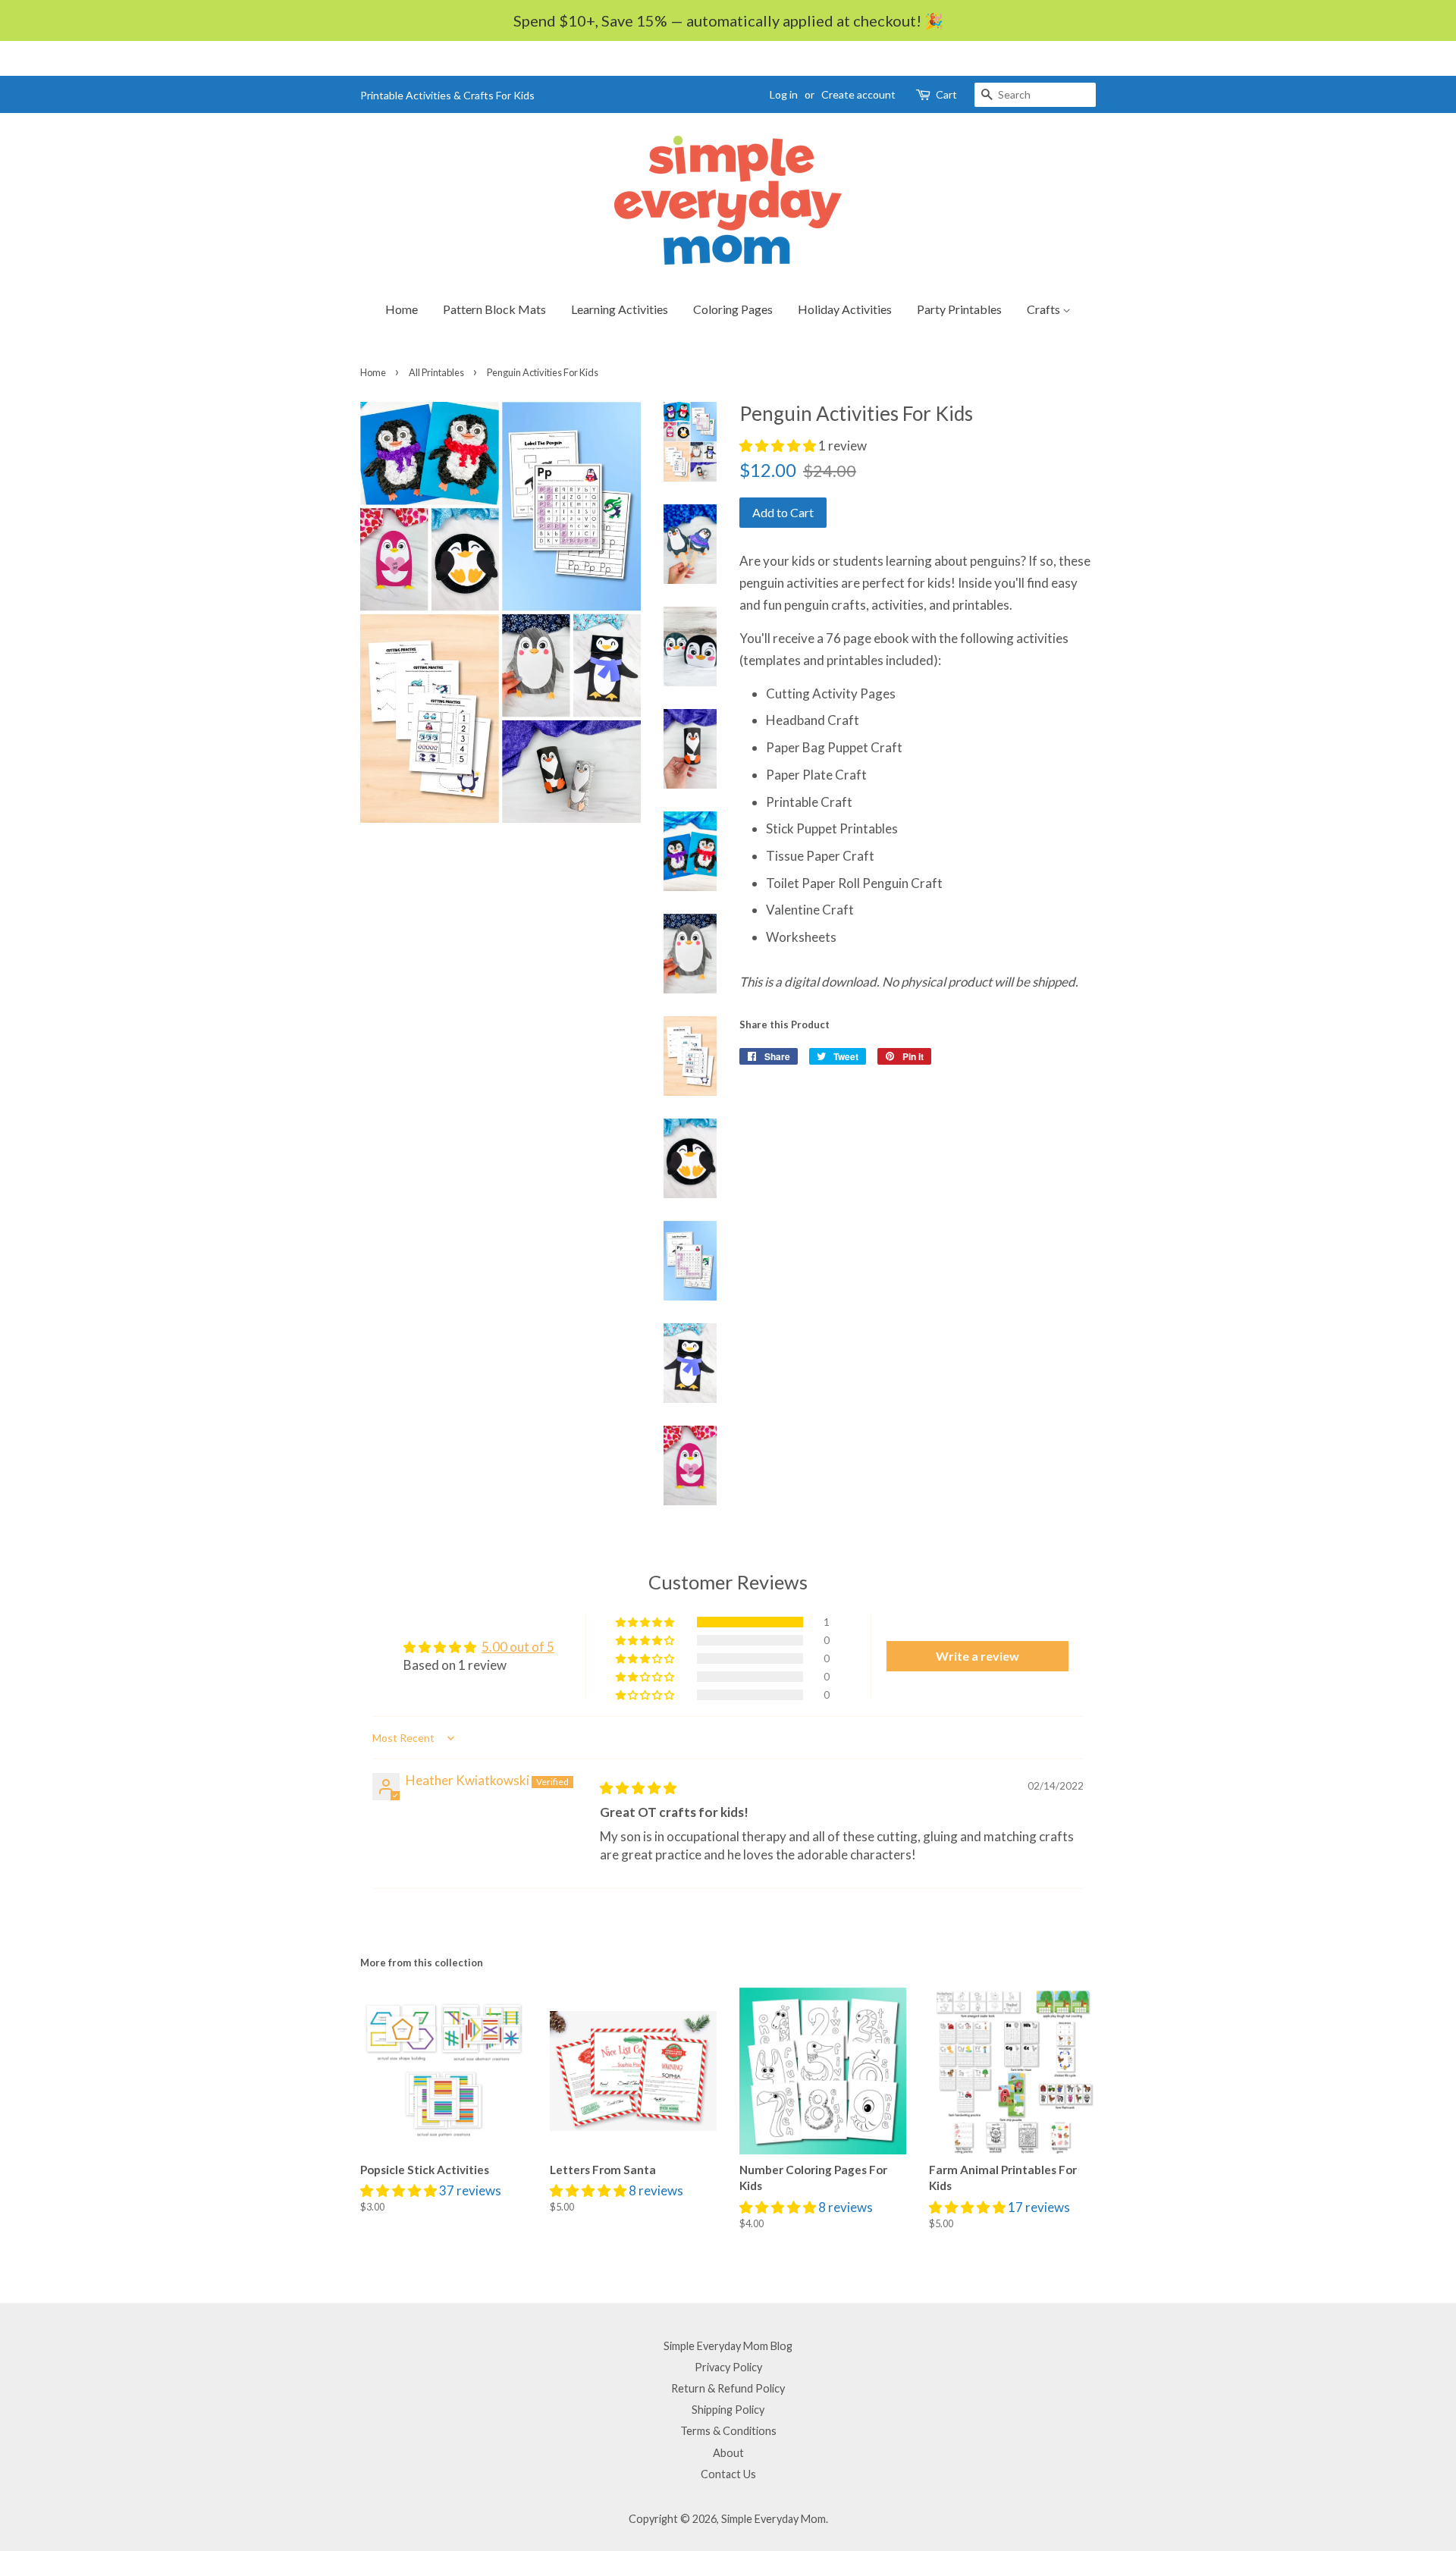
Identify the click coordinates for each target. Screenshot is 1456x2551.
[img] (638, 1788)
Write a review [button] (977, 1656)
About (728, 2453)
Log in (784, 94)
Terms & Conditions (728, 2431)
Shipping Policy (728, 2410)
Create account (858, 94)
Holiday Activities (845, 309)
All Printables (436, 372)
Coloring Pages (733, 309)
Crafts (1045, 309)
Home (402, 309)
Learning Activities (620, 309)
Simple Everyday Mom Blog (728, 2346)
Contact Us (728, 2474)
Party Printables (959, 309)
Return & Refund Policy (728, 2388)
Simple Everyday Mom (773, 2519)
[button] (779, 446)
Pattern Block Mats (494, 309)
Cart (946, 94)
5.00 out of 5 (518, 1647)
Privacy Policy (728, 2367)
